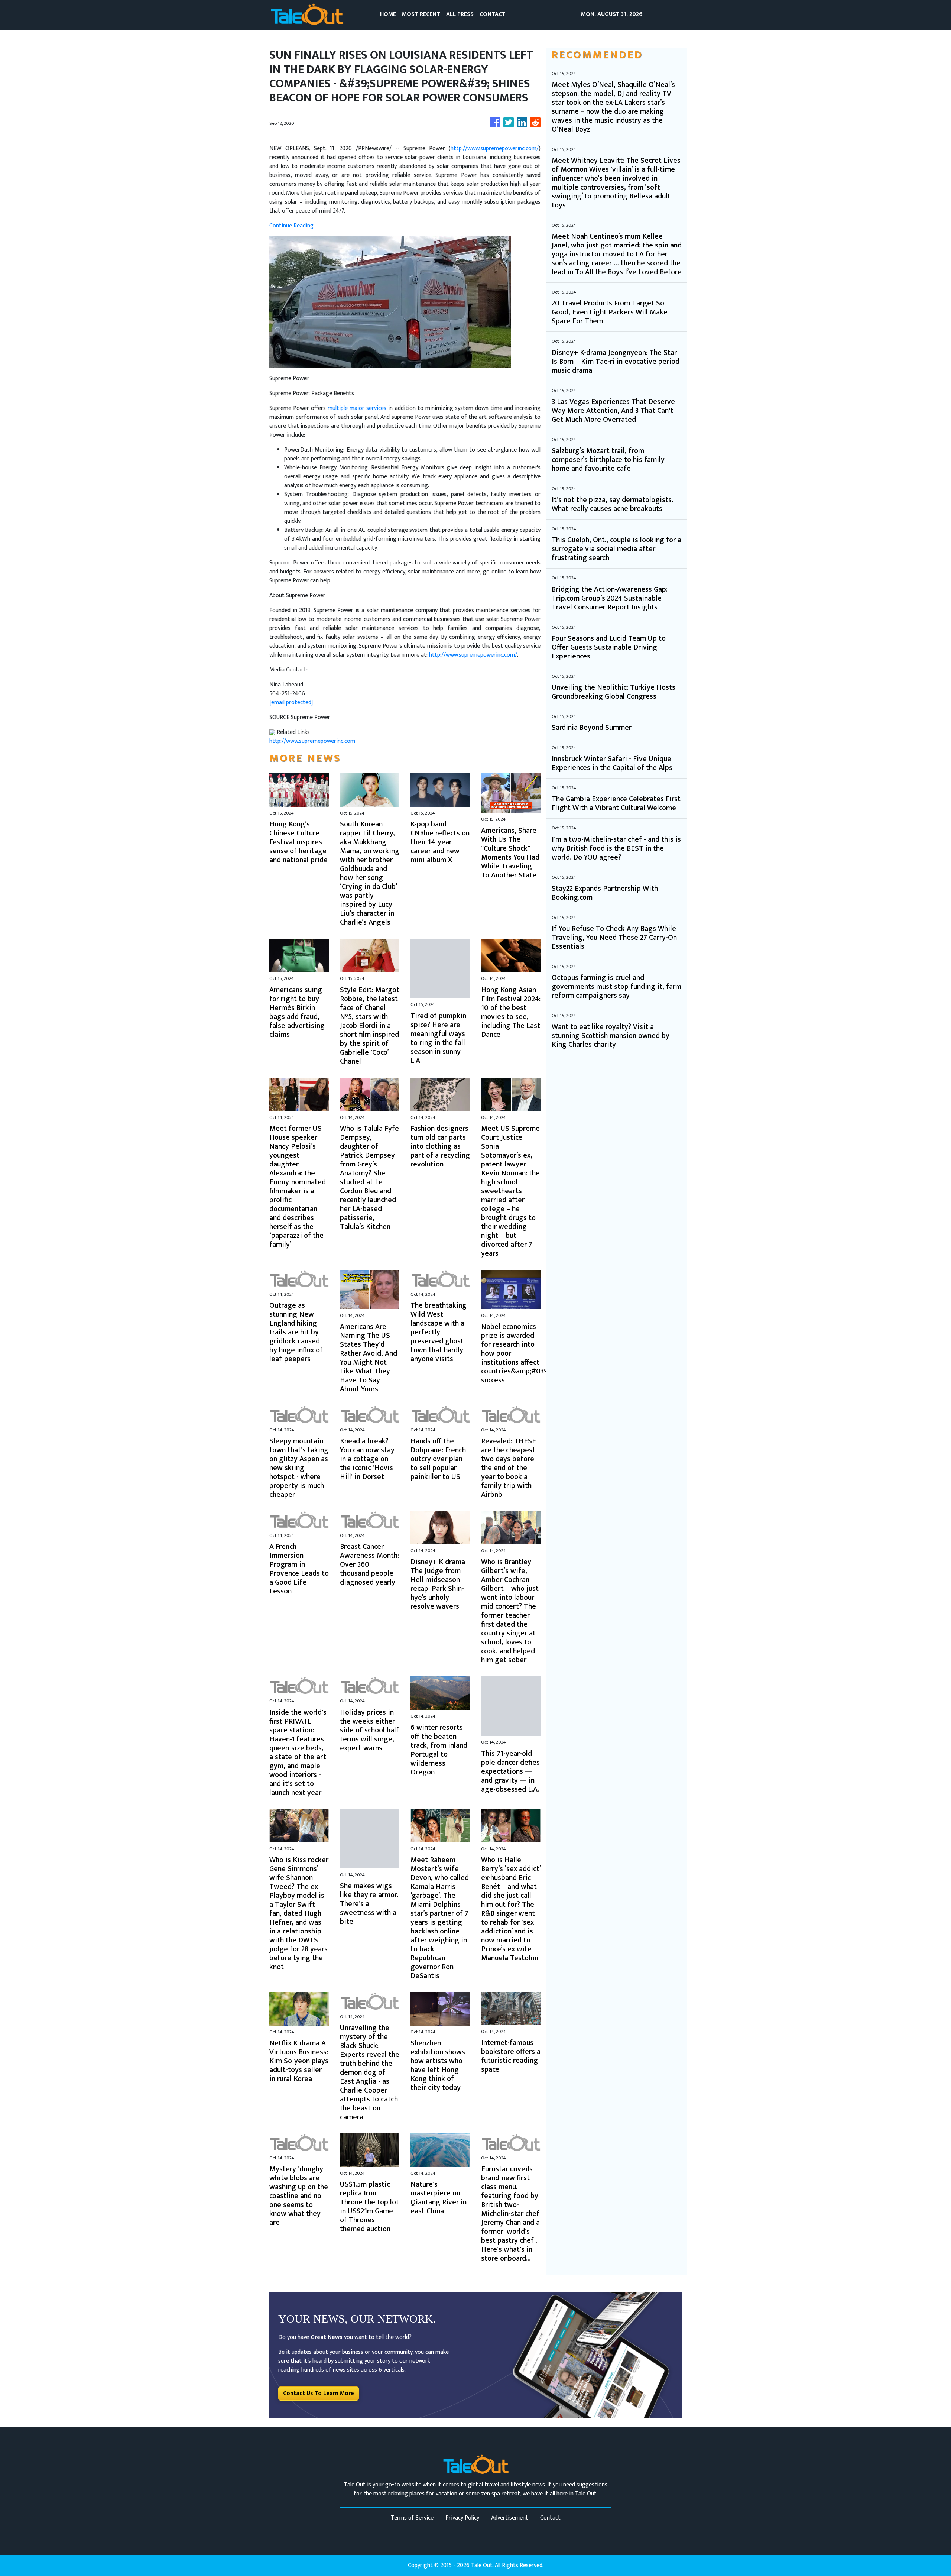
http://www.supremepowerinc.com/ (495, 148)
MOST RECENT (421, 14)
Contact (550, 2518)
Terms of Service (412, 2518)
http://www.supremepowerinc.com (312, 741)
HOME (388, 14)
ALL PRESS (460, 14)
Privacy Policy (462, 2518)
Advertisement (510, 2518)
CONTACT (493, 14)
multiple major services (357, 408)
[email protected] (291, 703)
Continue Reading (291, 226)
